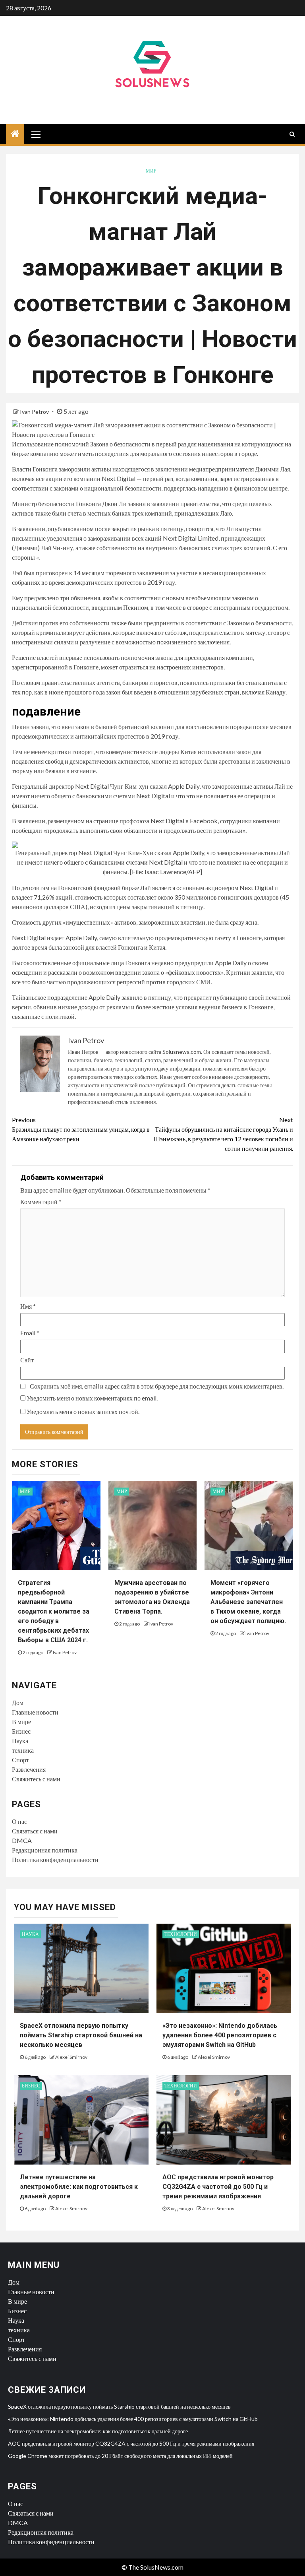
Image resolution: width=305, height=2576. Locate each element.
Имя (28, 1306)
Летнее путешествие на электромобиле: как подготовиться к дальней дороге (79, 2187)
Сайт (27, 1360)
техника (23, 1750)
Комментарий (41, 1202)
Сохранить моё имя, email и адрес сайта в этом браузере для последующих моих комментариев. (157, 1386)
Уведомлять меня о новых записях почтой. (83, 1411)
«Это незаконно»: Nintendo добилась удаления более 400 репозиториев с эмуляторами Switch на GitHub (220, 2035)
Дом (18, 1702)
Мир (151, 171)
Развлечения (29, 1769)
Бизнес (21, 1731)
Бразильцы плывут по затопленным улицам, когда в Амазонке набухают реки (81, 1129)
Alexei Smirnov (71, 2057)
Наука (20, 1741)
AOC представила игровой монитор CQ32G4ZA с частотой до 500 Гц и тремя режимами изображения (218, 2187)
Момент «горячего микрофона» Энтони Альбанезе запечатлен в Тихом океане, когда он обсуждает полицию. (248, 1602)
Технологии (181, 1934)
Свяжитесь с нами (36, 1779)
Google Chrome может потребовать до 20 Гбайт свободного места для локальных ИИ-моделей (120, 2456)
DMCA (22, 1840)
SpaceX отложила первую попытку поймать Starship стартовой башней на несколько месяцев (81, 2035)
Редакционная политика (45, 1850)
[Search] (292, 134)
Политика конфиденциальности (55, 1859)
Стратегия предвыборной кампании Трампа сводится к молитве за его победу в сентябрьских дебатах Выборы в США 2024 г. (54, 1611)
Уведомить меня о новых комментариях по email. (92, 1398)
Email (30, 1333)
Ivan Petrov (35, 412)
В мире (21, 1722)
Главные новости (35, 1712)
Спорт (20, 1760)
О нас (19, 1821)
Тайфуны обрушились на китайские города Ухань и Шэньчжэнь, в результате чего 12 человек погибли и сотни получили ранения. (223, 1134)
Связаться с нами (35, 1831)
